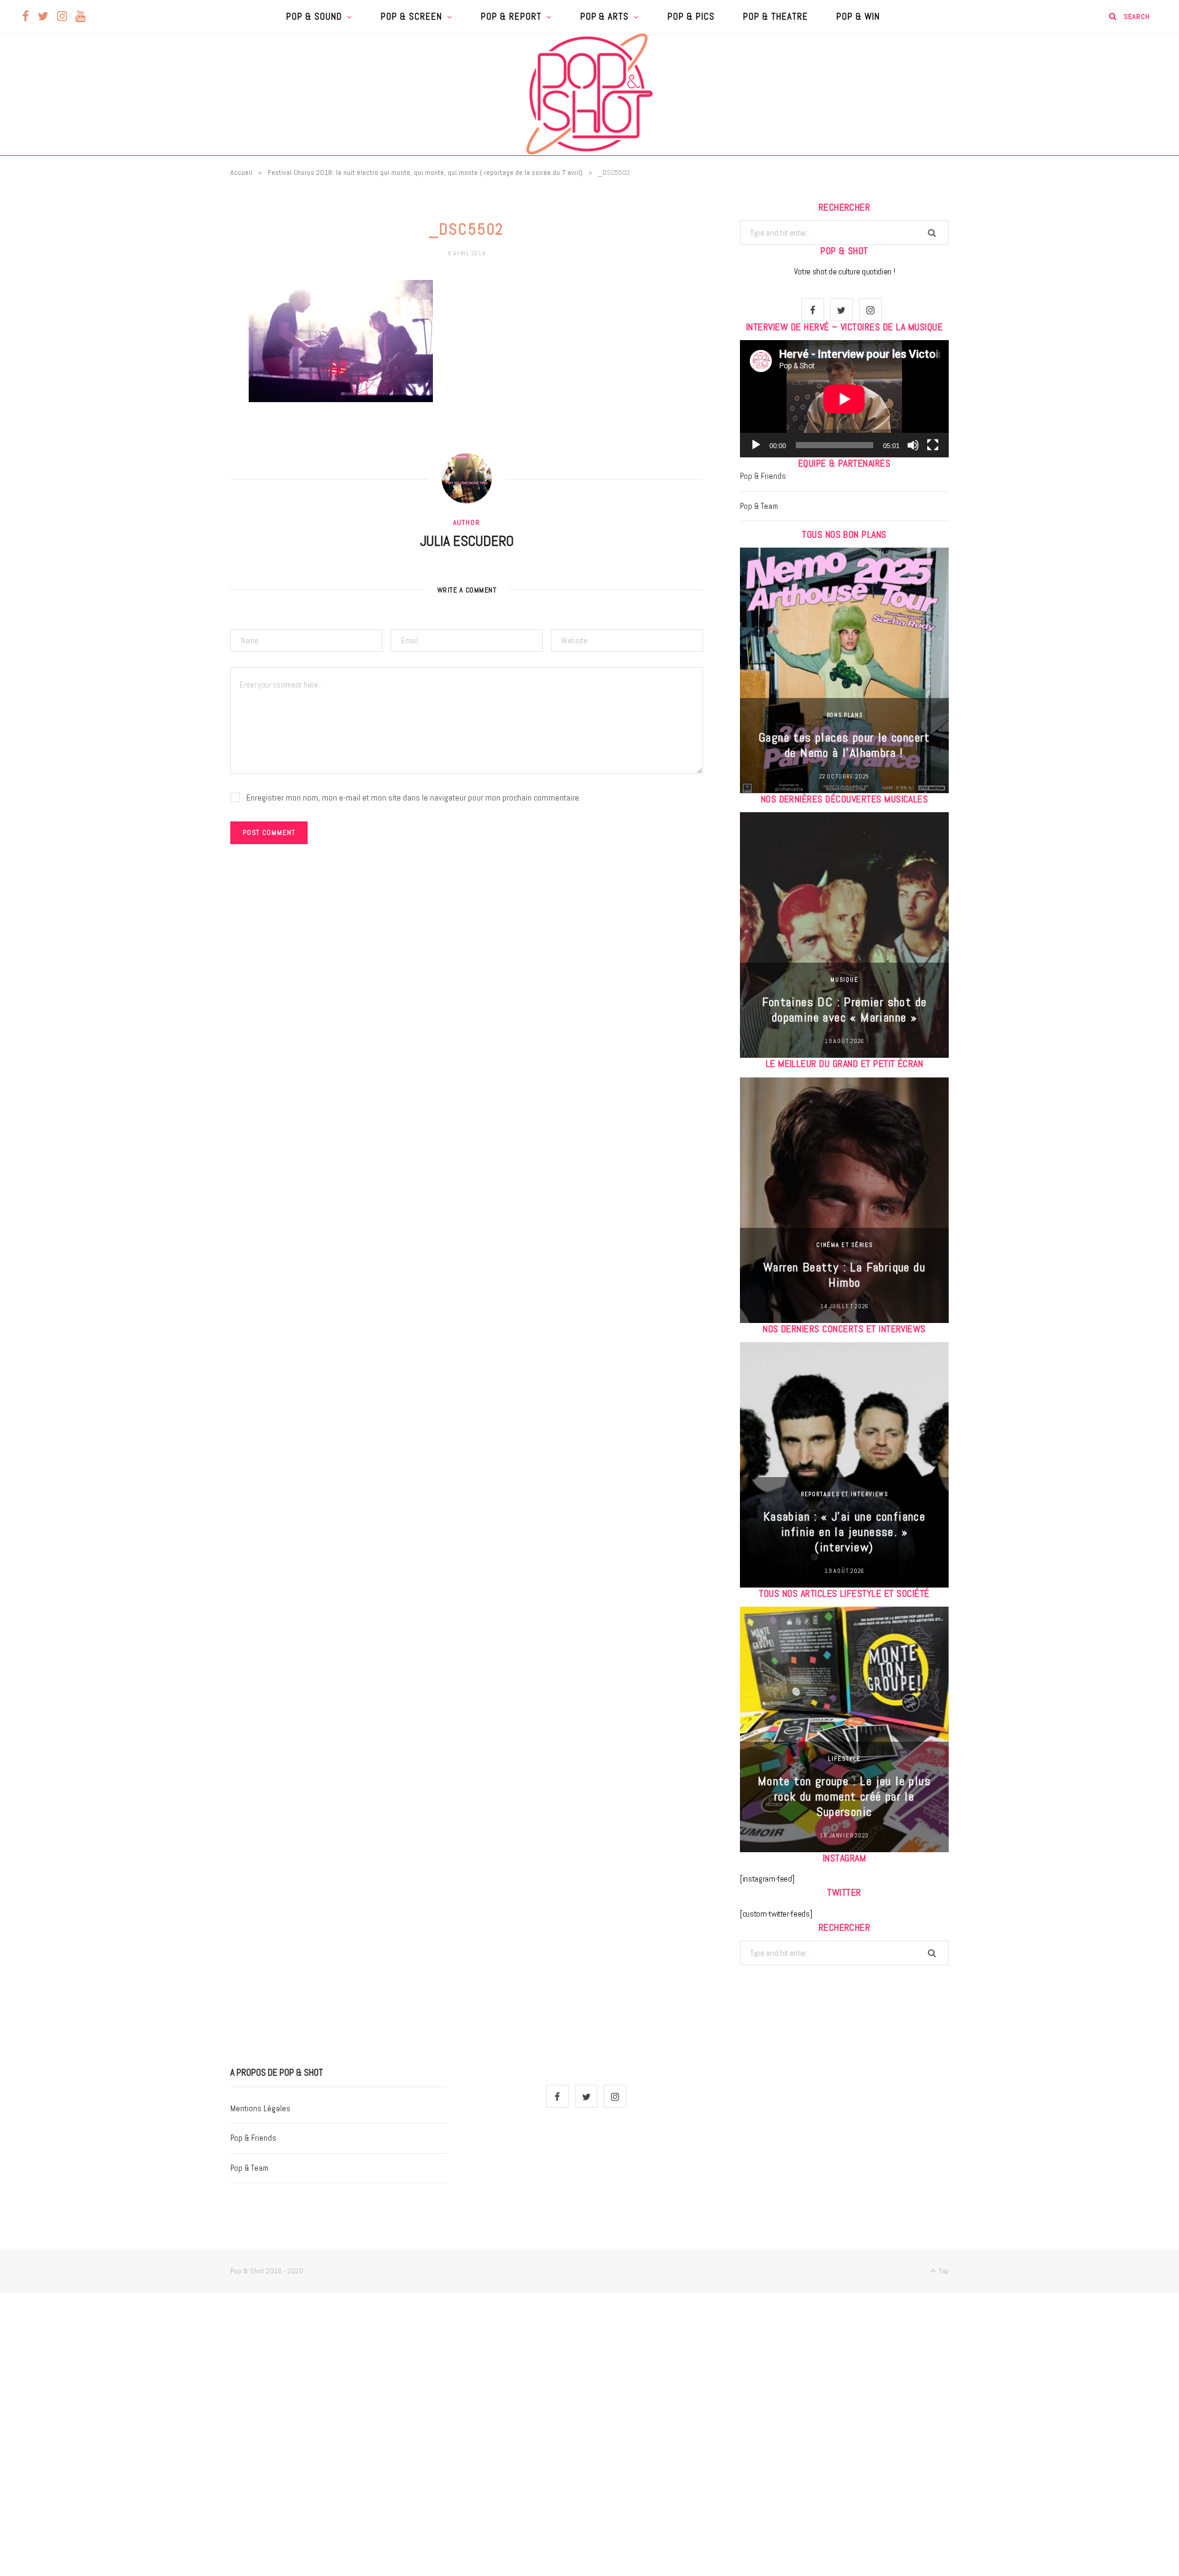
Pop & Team (759, 506)
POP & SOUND (314, 16)
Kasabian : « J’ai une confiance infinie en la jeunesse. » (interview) (844, 1532)
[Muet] (913, 445)
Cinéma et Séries (844, 1245)
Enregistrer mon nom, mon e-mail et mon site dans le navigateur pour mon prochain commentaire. (414, 797)
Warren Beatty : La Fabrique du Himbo (844, 1275)
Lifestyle (844, 1759)
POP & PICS (691, 16)
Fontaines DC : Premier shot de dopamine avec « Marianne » (845, 1010)
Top (943, 2271)
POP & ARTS (605, 16)
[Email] (169, 419)
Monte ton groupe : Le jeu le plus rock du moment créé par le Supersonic (844, 1796)
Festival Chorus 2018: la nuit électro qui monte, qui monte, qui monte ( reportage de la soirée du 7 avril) (425, 173)
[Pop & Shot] (589, 94)
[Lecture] (756, 445)
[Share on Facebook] (169, 325)
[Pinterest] (169, 388)
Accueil (241, 173)
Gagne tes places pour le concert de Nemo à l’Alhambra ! (844, 745)
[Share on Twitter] (169, 357)
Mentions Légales (260, 2109)
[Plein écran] (933, 445)
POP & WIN (858, 16)
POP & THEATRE (776, 16)
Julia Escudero (467, 541)
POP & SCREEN (411, 16)
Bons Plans (845, 715)
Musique (844, 980)
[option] (844, 670)
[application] (844, 399)
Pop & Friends (763, 476)
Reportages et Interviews (845, 1494)
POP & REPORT (511, 16)
